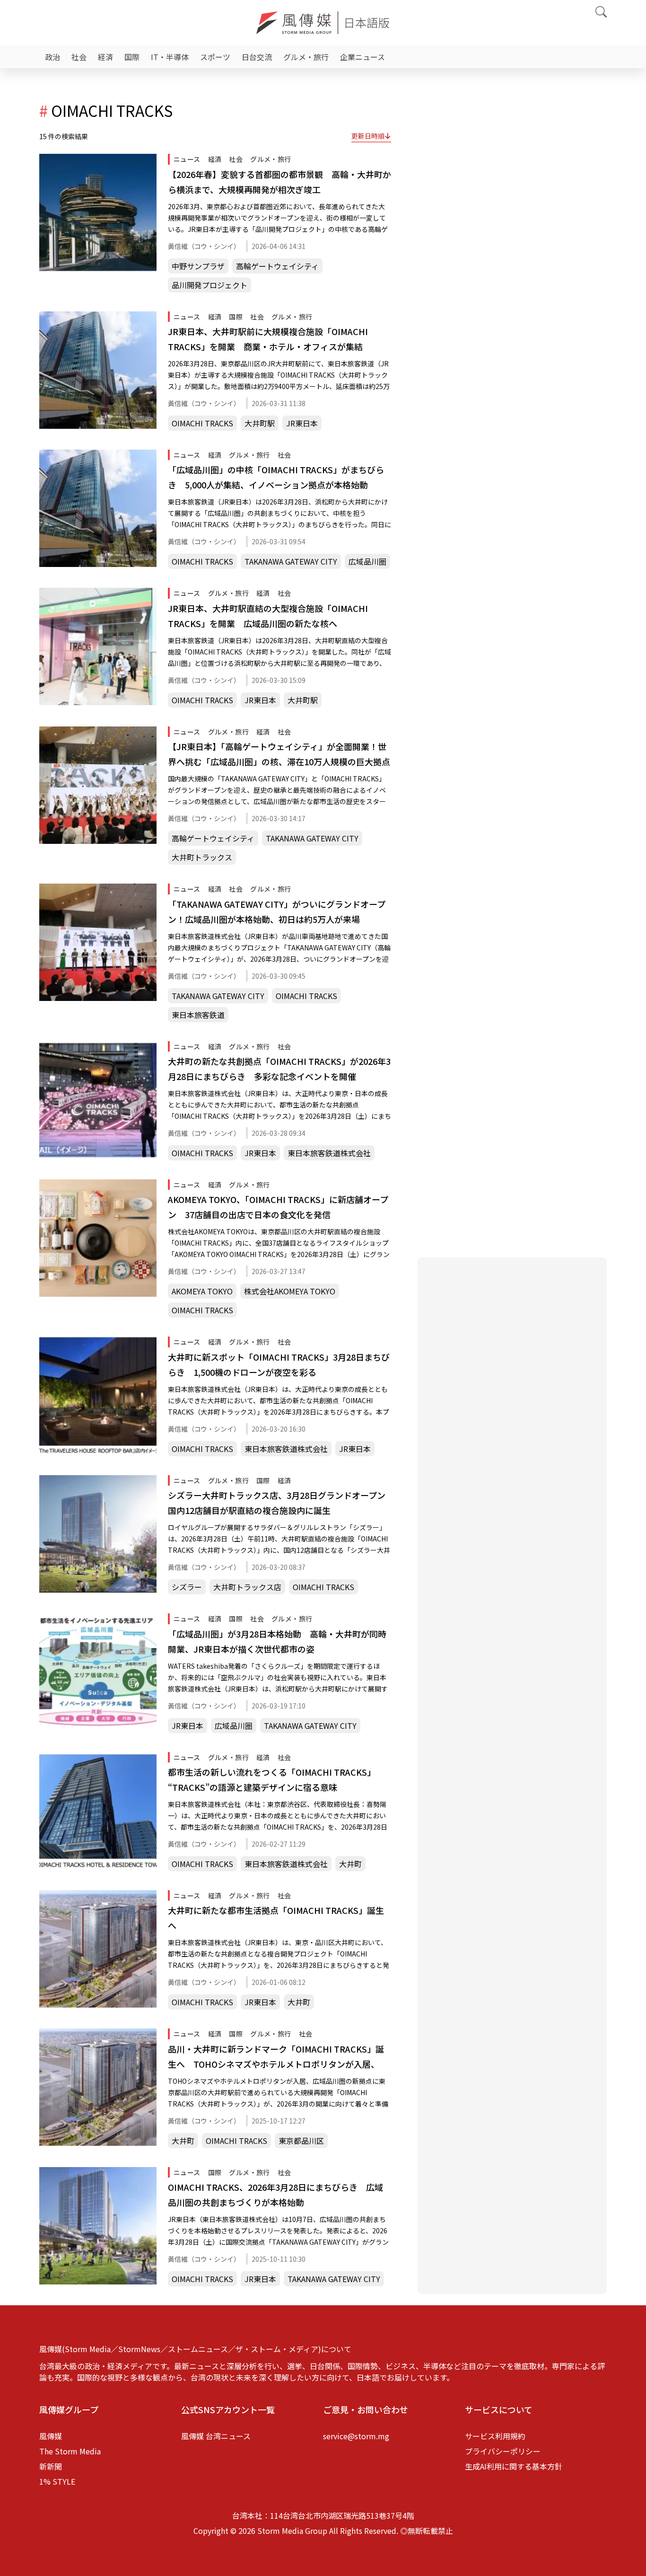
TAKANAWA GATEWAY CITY (291, 561)
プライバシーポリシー (503, 2451)
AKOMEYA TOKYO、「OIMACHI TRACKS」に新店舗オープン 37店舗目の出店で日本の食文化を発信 (278, 1207)
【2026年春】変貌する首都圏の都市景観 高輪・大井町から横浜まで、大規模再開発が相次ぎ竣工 (279, 182)
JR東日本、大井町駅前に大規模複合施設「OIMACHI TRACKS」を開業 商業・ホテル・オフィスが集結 (268, 339)
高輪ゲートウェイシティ (277, 266)
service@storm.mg (356, 2436)
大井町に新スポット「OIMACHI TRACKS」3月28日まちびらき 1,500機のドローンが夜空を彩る (279, 1364)
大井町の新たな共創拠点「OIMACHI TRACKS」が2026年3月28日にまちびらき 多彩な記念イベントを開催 (279, 1069)
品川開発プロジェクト (210, 285)
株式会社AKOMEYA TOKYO (290, 1291)
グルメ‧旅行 (306, 57)
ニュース (187, 159)
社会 (79, 57)
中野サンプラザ (198, 266)
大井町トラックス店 (247, 1587)
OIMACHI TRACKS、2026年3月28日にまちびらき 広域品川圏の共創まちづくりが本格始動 (275, 2195)
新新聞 (51, 2466)
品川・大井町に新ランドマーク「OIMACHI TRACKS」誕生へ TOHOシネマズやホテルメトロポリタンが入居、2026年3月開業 (276, 2057)
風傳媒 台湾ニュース (216, 2436)
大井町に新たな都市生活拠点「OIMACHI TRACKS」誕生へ (276, 1918)
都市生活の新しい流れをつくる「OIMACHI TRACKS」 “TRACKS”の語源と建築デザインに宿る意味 (272, 1779)
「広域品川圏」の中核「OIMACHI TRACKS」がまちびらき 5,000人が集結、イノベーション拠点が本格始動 (276, 477)
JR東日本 (302, 423)
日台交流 (257, 57)
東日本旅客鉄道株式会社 (329, 1153)
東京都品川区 (301, 2141)
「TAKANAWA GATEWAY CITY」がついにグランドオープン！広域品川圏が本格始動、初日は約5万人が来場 (277, 912)
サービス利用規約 (495, 2436)
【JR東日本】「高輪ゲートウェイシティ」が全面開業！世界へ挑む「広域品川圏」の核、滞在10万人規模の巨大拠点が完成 (279, 755)
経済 (105, 57)
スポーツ (215, 57)
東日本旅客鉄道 (198, 1015)
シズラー (187, 1587)
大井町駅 (260, 423)
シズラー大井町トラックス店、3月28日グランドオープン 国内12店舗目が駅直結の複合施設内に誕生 (279, 1503)
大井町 (350, 1864)
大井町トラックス (202, 857)
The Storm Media (70, 2451)
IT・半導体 (170, 57)
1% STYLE (57, 2481)
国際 (132, 57)
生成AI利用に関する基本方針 (514, 2466)
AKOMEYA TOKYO (202, 1291)
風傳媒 (51, 2436)
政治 (52, 57)
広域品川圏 (367, 561)
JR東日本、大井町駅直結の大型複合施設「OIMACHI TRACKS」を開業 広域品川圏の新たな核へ (268, 616)
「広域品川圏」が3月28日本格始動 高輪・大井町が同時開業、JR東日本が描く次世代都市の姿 (277, 1641)
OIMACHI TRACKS (202, 423)
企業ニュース (362, 57)
